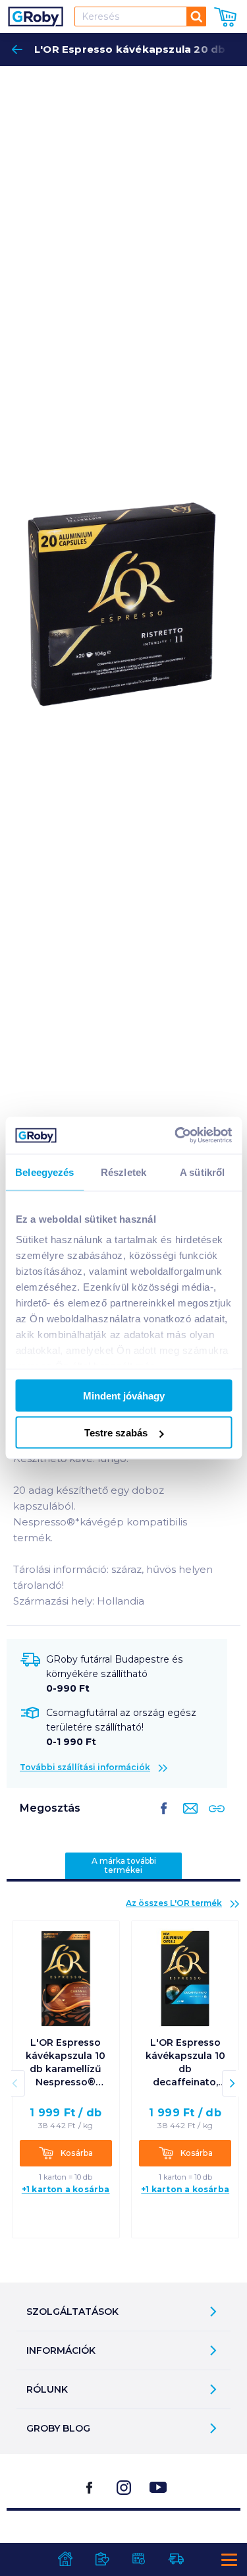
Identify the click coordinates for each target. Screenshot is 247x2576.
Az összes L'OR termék (174, 1903)
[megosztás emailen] (188, 1819)
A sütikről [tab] (202, 1172)
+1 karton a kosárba (66, 2189)
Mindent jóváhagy (124, 1395)
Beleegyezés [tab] (44, 1172)
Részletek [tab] (123, 1172)
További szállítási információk (85, 1767)
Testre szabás (116, 1433)
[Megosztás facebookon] (164, 1819)
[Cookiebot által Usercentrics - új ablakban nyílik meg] (176, 1136)
